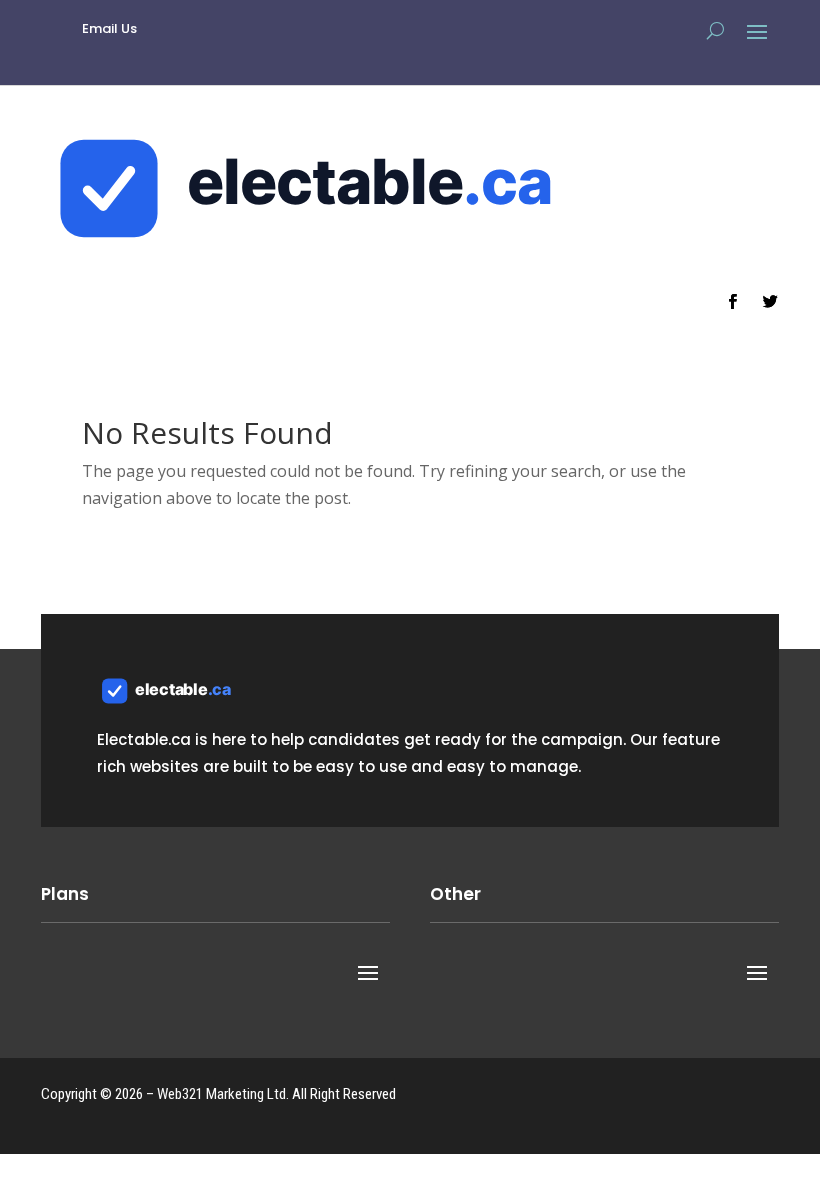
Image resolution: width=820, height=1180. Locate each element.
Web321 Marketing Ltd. (223, 1094)
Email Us (109, 28)
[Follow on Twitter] (770, 302)
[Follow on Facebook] (732, 302)
